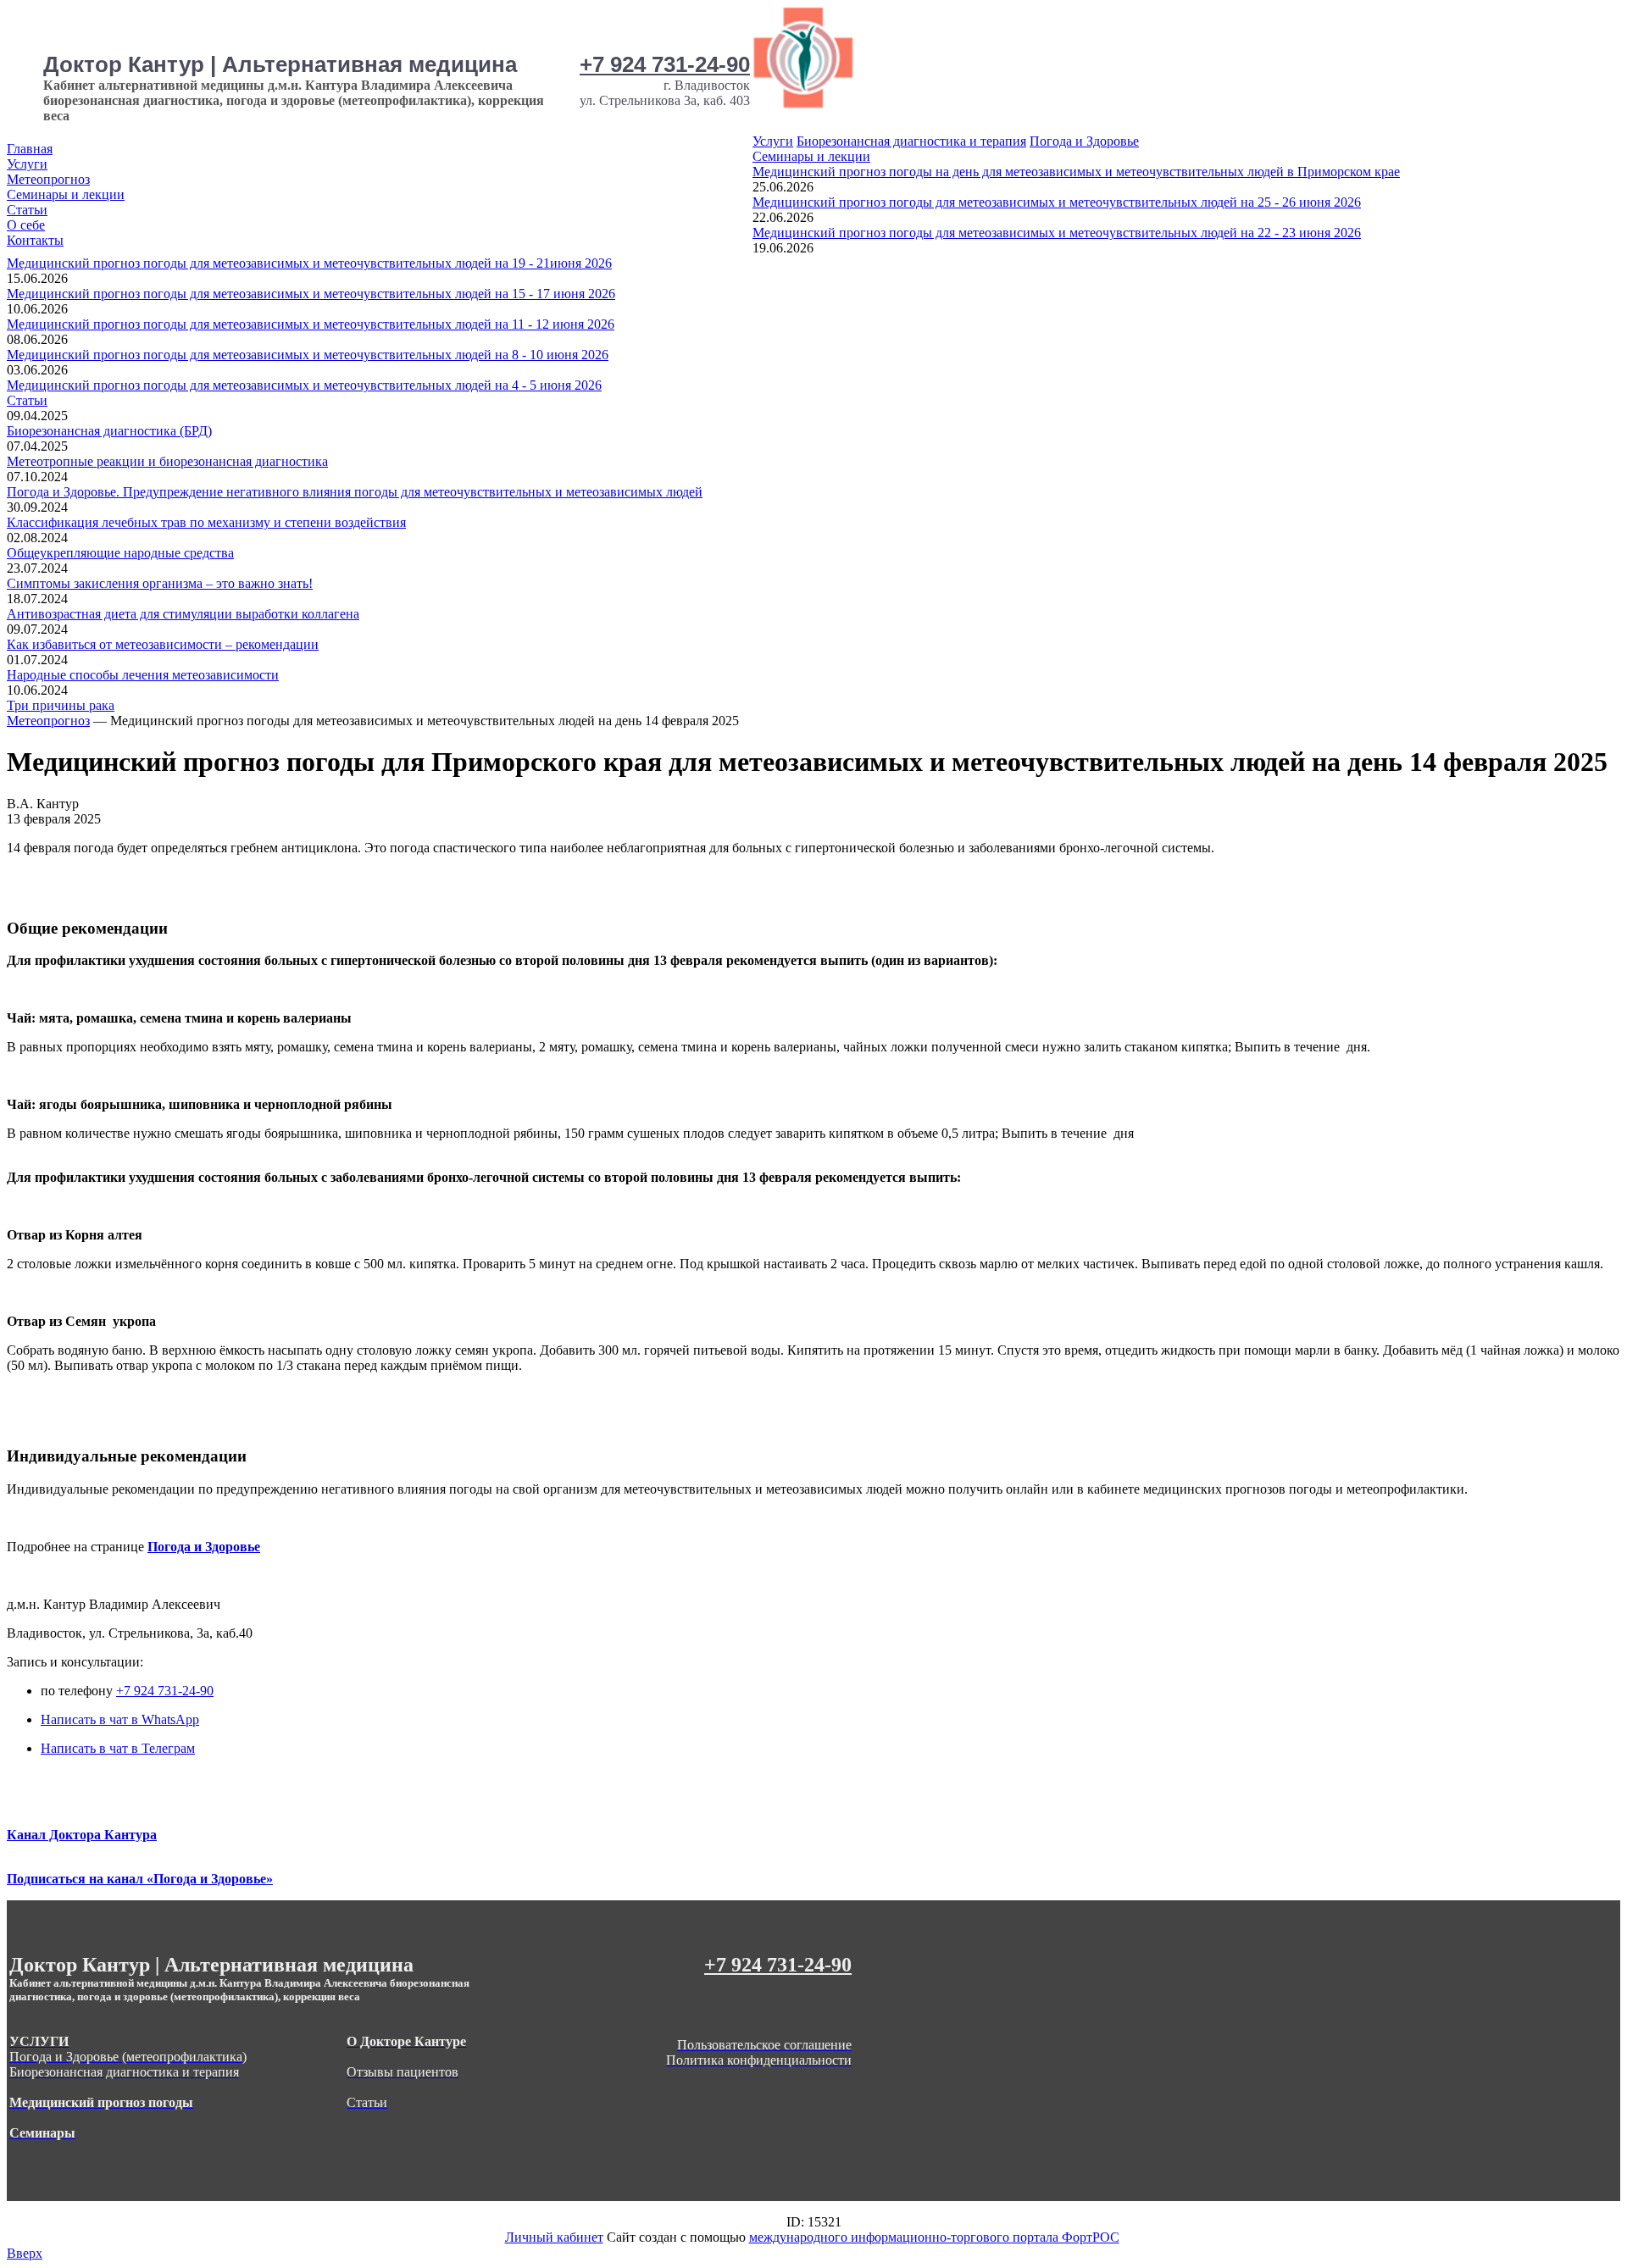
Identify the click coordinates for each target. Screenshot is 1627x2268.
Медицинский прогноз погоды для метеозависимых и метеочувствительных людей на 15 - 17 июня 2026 (311, 294)
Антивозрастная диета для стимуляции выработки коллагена (183, 614)
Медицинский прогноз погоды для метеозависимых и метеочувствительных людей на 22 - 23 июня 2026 (1057, 233)
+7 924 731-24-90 (665, 64)
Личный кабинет (554, 2237)
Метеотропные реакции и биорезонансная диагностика (167, 461)
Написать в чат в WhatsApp (120, 1719)
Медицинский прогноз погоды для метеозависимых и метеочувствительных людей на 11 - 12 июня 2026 (311, 324)
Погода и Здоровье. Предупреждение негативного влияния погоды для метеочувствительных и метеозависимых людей (355, 492)
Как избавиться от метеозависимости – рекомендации (163, 644)
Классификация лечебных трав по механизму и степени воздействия (206, 522)
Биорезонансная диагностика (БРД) (109, 431)
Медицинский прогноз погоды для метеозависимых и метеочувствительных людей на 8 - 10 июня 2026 (308, 355)
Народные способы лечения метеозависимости (143, 675)
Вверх (25, 2253)
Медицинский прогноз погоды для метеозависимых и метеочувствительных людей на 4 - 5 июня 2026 (304, 385)
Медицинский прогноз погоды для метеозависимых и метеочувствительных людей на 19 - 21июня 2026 (309, 263)
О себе (26, 225)
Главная (30, 149)
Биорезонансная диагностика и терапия (911, 141)
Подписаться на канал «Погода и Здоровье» (140, 1879)
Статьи (27, 210)
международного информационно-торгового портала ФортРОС (934, 2237)
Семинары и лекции (66, 194)
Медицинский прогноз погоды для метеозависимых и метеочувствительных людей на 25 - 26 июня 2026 (1057, 202)
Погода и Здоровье (1084, 141)
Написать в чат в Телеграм (118, 1748)
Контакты (35, 240)
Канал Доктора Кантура (82, 1835)
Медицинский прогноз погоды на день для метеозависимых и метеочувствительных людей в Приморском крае (1076, 172)
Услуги (27, 164)
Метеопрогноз (48, 179)
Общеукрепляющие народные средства (120, 553)
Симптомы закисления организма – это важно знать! (160, 583)
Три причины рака (61, 705)
